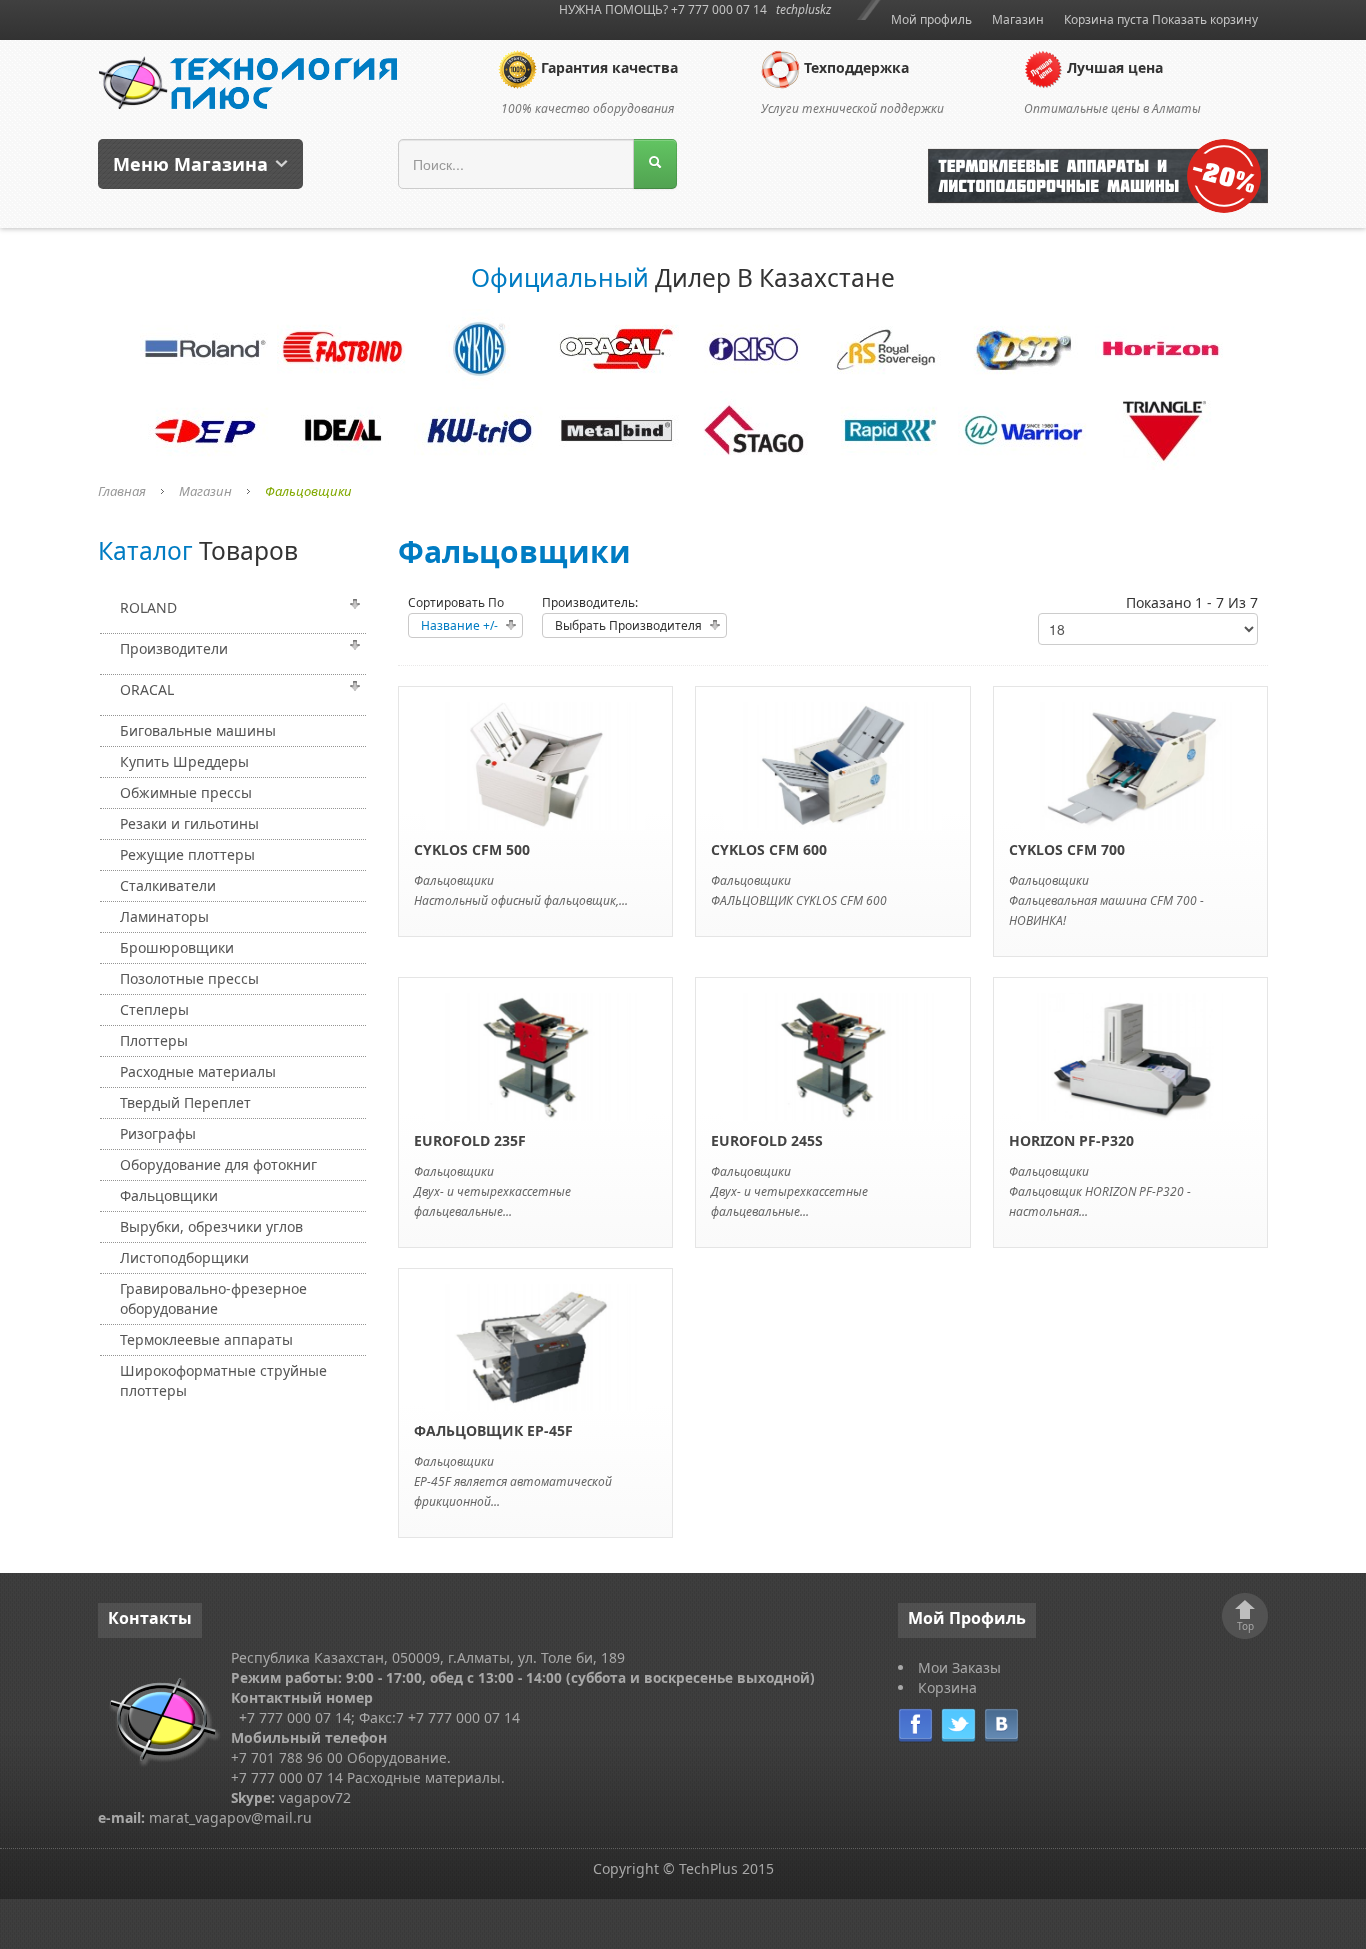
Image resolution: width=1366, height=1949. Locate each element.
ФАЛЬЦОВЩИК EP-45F (493, 1430)
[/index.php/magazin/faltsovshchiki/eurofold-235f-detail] (535, 1054)
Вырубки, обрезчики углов (211, 1226)
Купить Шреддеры (184, 761)
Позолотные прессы (189, 978)
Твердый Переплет (185, 1102)
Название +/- (459, 625)
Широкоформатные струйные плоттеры (223, 1380)
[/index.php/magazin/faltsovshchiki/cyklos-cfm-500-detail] (535, 764)
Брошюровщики (177, 947)
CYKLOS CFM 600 (769, 849)
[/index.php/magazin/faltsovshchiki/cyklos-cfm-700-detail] (1130, 764)
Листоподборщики (184, 1257)
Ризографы (158, 1133)
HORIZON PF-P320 (1071, 1140)
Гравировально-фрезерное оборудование (213, 1298)
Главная (122, 491)
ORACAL (147, 689)
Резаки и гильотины (189, 823)
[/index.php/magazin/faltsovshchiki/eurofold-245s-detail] (833, 1054)
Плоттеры (154, 1040)
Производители (174, 648)
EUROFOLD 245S (767, 1140)
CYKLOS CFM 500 (472, 849)
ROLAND (148, 607)
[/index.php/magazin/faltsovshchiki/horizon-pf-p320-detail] (1130, 1054)
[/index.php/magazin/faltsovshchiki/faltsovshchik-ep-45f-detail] (535, 1345)
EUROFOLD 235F (470, 1140)
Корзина (947, 1687)
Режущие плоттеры (187, 854)
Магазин (1018, 19)
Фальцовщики (169, 1195)
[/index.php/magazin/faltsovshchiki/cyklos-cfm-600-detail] (833, 764)
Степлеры (154, 1009)
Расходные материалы (198, 1071)
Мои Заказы (959, 1667)
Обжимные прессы (186, 792)
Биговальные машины (198, 730)
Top (1245, 1626)
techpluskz (803, 9)
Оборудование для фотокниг (218, 1164)
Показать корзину (1205, 19)
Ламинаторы (164, 916)
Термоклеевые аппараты (206, 1339)
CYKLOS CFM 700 (1067, 849)
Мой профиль (931, 19)
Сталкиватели (168, 885)
